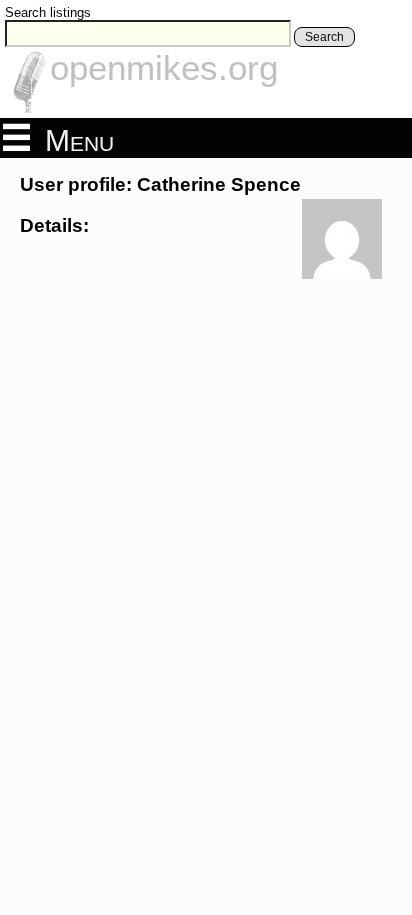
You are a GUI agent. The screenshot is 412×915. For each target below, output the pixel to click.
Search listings (48, 12)
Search (324, 37)
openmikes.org (164, 67)
